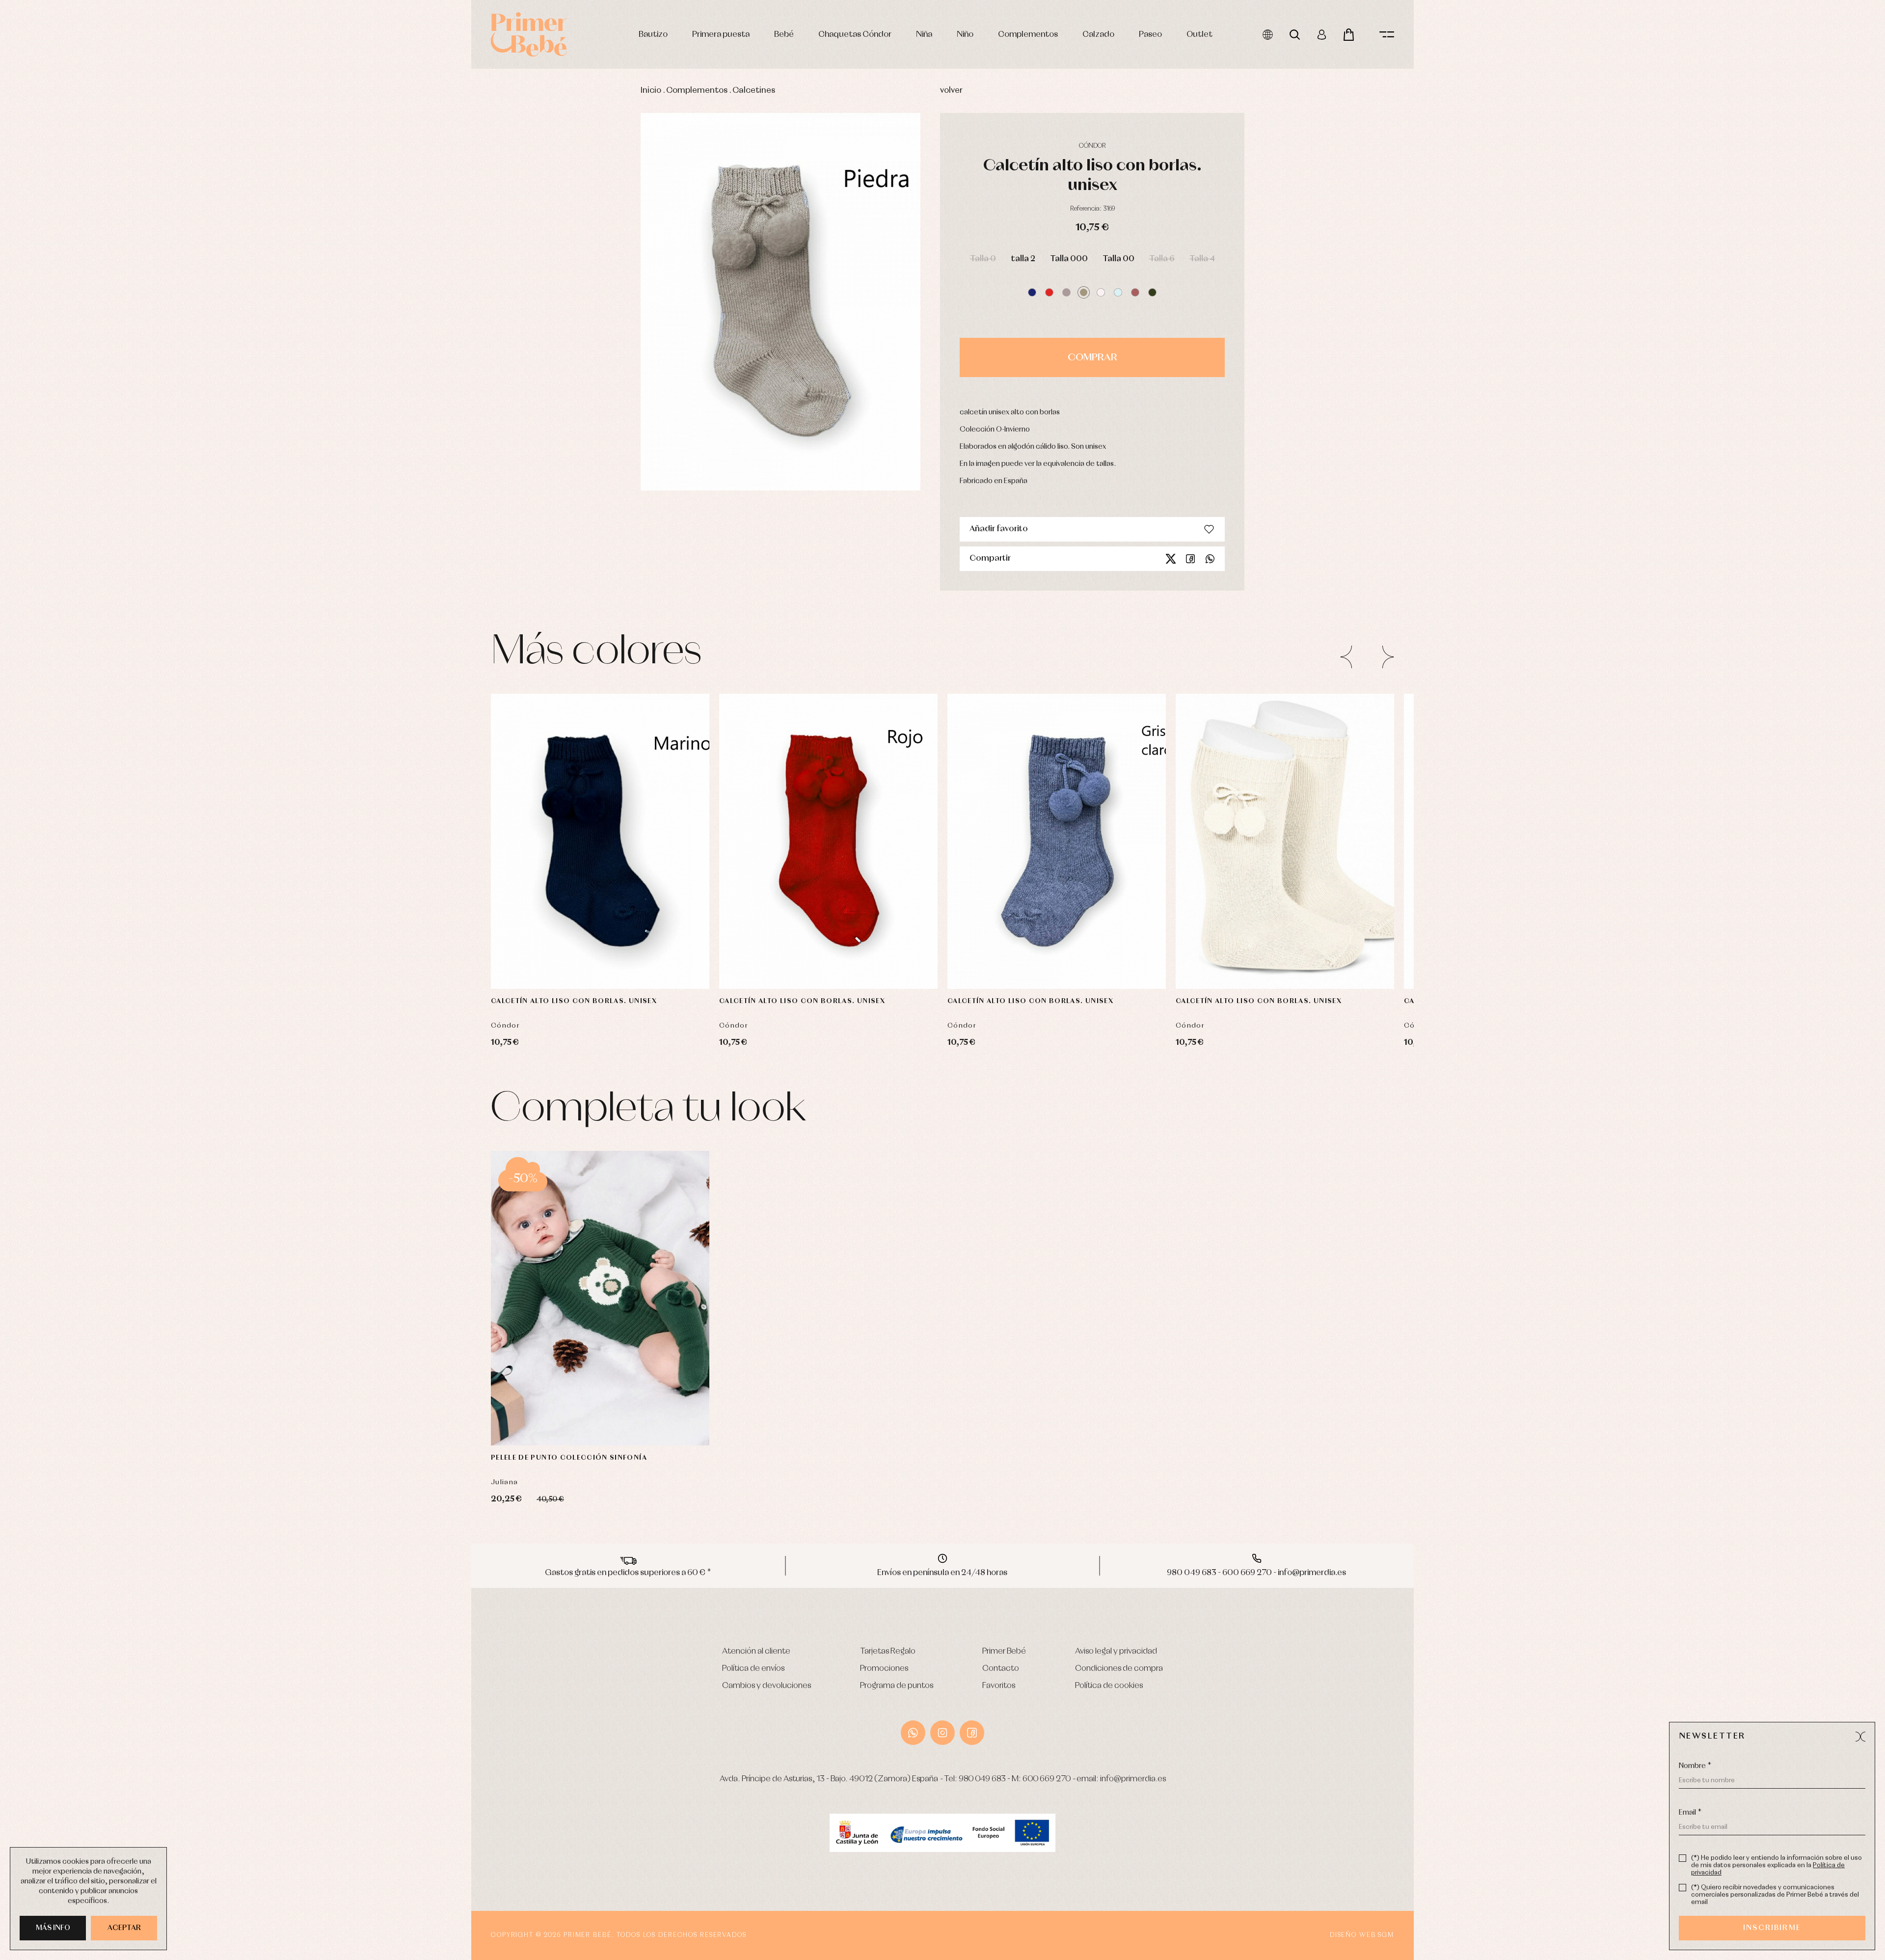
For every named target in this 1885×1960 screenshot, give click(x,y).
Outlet (1199, 35)
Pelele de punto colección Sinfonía (569, 1458)
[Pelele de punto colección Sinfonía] (600, 1298)
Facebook (1190, 559)
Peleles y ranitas (301, 333)
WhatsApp (913, 1733)
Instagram (942, 1733)
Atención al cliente (756, 1651)
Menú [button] (1387, 35)
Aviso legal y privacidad (1116, 1651)
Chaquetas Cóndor (855, 35)
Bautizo (653, 35)
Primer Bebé (1004, 1651)
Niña (924, 35)
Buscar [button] (1295, 35)
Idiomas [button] (1268, 35)
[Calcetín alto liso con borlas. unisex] (600, 841)
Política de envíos (753, 1669)
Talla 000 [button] (1069, 259)
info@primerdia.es (1133, 1779)
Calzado (1098, 35)
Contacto (1001, 1669)
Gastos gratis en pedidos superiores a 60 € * (628, 1573)
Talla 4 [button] (1202, 259)
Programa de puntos (897, 1686)
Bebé (784, 35)
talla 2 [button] (1023, 259)
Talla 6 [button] (1162, 259)
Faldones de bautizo (307, 322)
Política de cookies (1109, 1686)
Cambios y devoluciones (767, 1686)
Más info (53, 1928)
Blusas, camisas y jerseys (313, 389)
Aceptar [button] (124, 1928)
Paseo (1150, 35)
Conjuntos (294, 311)
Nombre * (1695, 1766)
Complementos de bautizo (317, 300)
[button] (1032, 292)
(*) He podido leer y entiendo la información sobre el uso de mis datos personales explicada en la (1777, 1865)
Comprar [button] (1092, 357)
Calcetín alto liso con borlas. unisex (574, 1001)
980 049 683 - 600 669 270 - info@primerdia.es (1256, 1573)
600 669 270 (1047, 1779)
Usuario (1322, 35)
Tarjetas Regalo (888, 1651)
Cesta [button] (1349, 35)
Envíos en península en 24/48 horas (942, 1573)
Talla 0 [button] (983, 259)
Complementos (1028, 35)
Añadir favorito (999, 529)
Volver (951, 91)
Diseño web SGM (1362, 1935)
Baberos (291, 377)
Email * (1690, 1813)
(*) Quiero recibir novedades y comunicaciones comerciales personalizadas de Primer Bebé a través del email (1775, 1895)
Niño (965, 35)
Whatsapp (1210, 559)
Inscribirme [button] (1772, 1928)
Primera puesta (721, 35)
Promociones (884, 1669)
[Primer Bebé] (529, 34)
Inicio (651, 91)
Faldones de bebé (304, 422)
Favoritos (999, 1686)
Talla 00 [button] (1118, 259)
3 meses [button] (559, 1416)
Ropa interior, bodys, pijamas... (322, 444)
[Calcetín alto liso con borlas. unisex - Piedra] (781, 302)
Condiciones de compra (1119, 1669)
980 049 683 (982, 1779)
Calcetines (754, 91)
